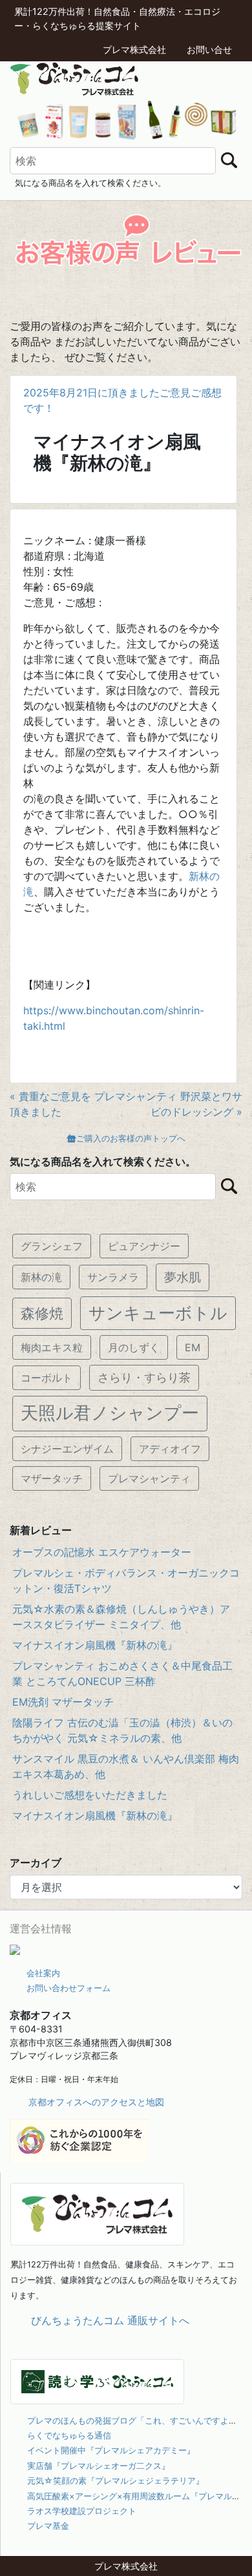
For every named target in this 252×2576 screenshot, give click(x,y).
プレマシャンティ (149, 1478)
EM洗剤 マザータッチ (63, 1702)
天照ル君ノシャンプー (110, 1413)
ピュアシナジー (144, 1246)
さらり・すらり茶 (144, 1377)
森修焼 (42, 1313)
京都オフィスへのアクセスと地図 (96, 2102)
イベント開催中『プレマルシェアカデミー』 (111, 2450)
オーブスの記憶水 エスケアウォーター (102, 1552)
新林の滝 (41, 1277)
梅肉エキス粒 (52, 1347)
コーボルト (47, 1378)
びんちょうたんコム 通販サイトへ (110, 2320)
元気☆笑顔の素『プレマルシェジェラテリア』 (116, 2480)
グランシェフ (52, 1246)
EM (193, 1347)
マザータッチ (52, 1478)
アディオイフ (170, 1449)
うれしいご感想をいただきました (90, 1795)
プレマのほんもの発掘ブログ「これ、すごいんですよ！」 (136, 2420)
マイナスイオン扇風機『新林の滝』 (95, 1645)
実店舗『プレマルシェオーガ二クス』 (99, 2466)
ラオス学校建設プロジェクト (82, 2511)
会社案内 (43, 1973)
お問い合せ (209, 49)
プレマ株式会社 (134, 49)
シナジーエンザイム (67, 1449)
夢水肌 (183, 1277)
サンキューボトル (158, 1313)
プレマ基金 (48, 2526)
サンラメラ (113, 1277)
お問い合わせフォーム (68, 1988)
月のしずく (134, 1347)
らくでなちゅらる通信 (69, 2435)
